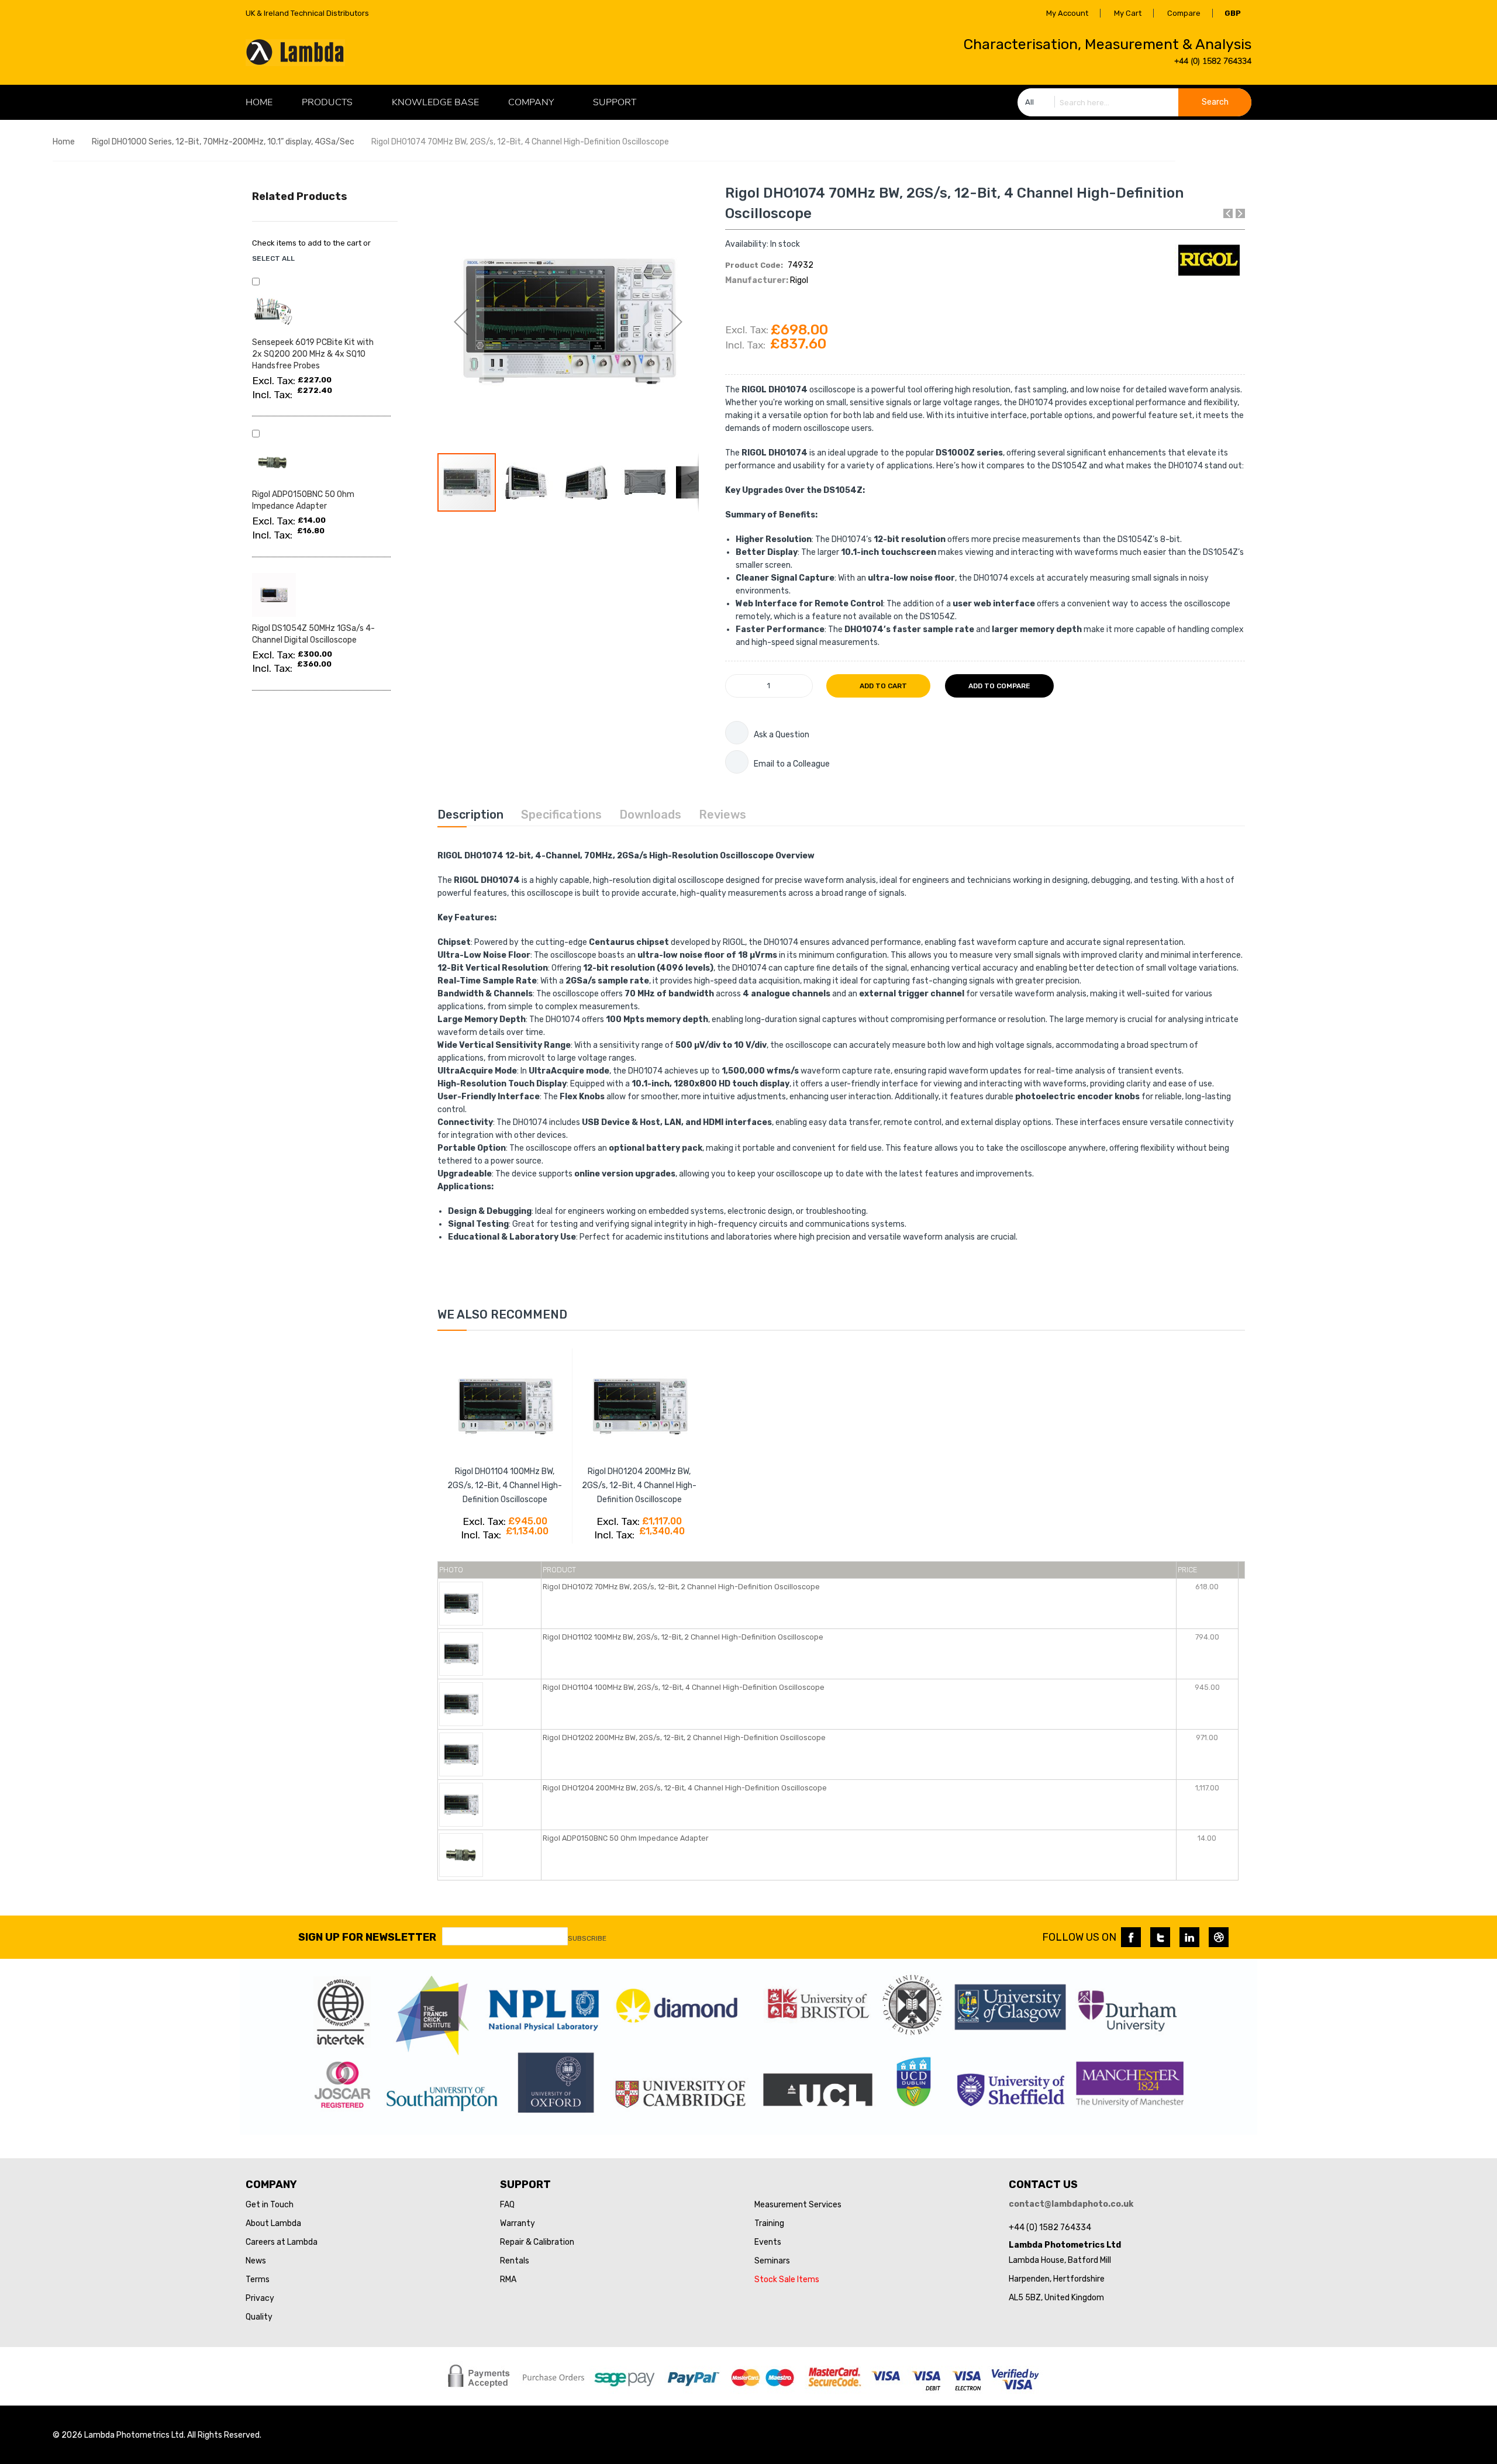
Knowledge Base (435, 102)
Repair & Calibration (537, 2242)
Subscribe (587, 1938)
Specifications (561, 815)
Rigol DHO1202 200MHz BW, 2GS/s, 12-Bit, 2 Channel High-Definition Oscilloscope (684, 1737)
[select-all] (273, 258)
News (256, 2261)
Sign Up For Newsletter (367, 1937)
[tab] (470, 815)
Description (470, 815)
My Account (1067, 13)
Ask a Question (782, 735)
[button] (461, 321)
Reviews (722, 815)
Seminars (772, 2261)
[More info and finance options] (737, 733)
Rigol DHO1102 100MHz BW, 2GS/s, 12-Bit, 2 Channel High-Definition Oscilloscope (683, 1637)
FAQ (507, 2205)
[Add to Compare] (541, 1556)
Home (64, 142)
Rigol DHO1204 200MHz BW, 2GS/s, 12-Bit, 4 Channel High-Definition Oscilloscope (639, 1485)
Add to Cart (882, 686)
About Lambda (273, 2223)
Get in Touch (270, 2205)
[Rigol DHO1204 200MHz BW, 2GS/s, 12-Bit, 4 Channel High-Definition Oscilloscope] (461, 1804)
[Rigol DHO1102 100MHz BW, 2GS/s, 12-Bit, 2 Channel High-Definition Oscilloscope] (461, 1653)
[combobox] (1134, 102)
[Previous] (1228, 213)
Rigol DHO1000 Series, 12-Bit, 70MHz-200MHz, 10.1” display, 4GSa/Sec (223, 142)
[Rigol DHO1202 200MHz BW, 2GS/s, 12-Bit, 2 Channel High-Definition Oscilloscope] (461, 1754)
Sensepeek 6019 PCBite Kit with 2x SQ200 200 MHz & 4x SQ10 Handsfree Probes (313, 354)
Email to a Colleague (792, 764)
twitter (1160, 1937)
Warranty (518, 2223)
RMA (508, 2280)
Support (615, 102)
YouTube (1219, 1937)
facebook (1131, 1937)
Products (327, 102)
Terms (258, 2280)
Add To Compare (999, 686)
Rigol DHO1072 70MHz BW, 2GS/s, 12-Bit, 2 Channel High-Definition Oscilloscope (681, 1587)
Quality (259, 2317)
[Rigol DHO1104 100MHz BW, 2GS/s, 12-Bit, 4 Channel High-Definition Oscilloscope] (461, 1704)
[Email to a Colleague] (737, 762)
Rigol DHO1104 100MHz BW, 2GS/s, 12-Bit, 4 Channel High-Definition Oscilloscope (505, 1485)
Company (531, 102)
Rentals (515, 2261)
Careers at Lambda (282, 2242)
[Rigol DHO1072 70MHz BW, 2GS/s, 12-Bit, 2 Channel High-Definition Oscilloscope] (461, 1603)
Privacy (260, 2298)
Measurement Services (798, 2205)
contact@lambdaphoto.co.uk (1071, 2204)
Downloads (650, 815)
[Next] (1240, 213)
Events (768, 2242)
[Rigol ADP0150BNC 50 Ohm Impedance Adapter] (461, 1854)
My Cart (1128, 13)
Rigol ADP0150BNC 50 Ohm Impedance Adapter (626, 1838)
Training (769, 2223)
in (1189, 1937)
